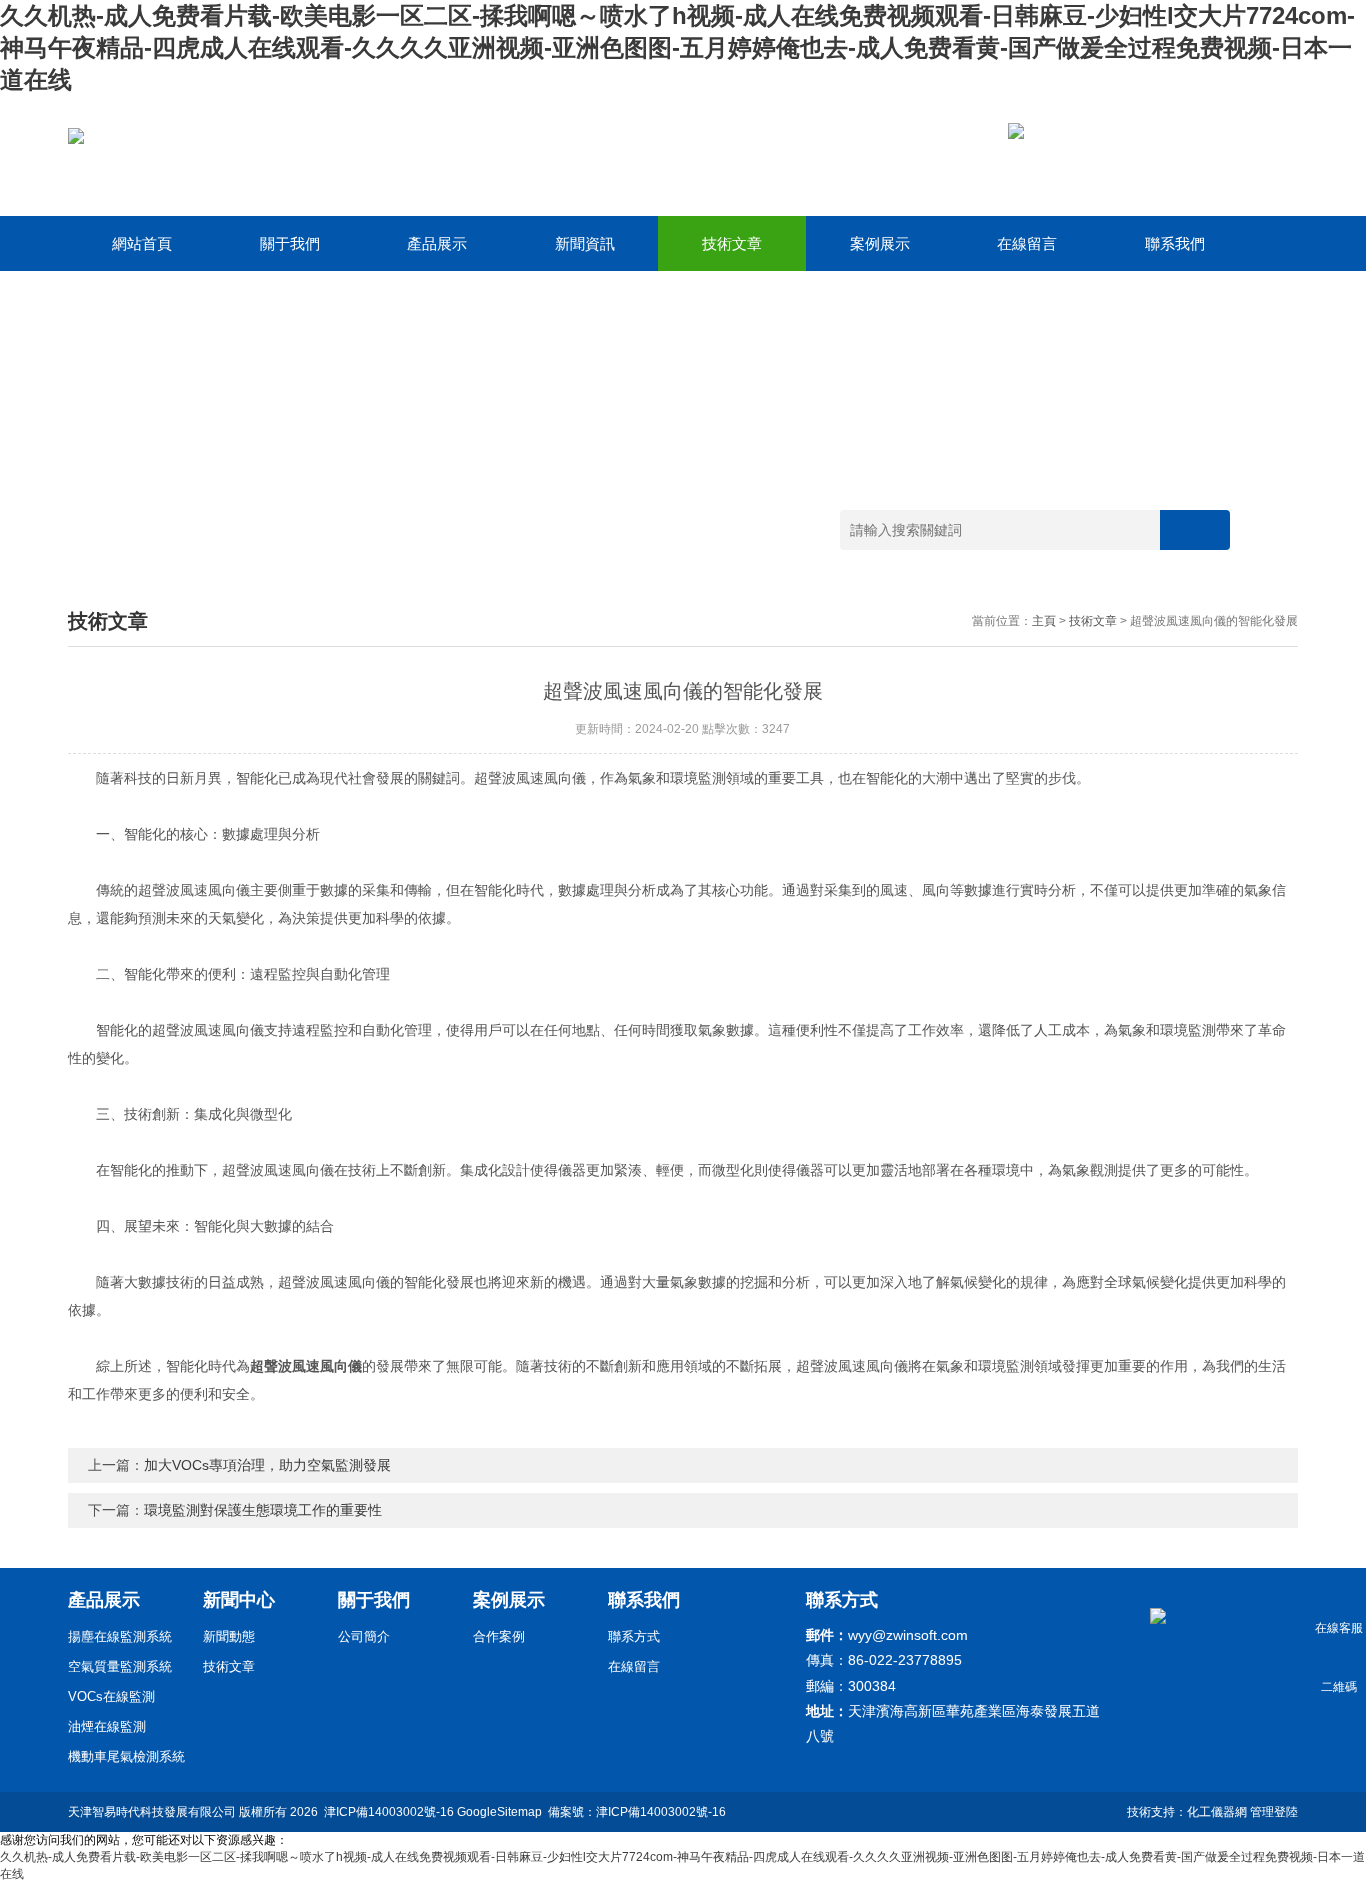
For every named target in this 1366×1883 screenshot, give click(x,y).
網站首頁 (142, 243)
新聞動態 (229, 1636)
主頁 (1044, 621)
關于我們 (290, 243)
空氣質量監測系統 (120, 1666)
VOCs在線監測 (111, 1696)
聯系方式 (634, 1636)
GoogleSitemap (499, 1812)
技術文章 (732, 243)
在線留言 (1027, 243)
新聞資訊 (585, 243)
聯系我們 (1175, 243)
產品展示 (437, 243)
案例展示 (880, 243)
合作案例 (499, 1636)
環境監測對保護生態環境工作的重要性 (263, 1510)
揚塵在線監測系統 (120, 1636)
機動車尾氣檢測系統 (126, 1756)
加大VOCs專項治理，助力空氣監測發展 (267, 1465)
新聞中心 (239, 1600)
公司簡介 (364, 1636)
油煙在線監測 (107, 1726)
